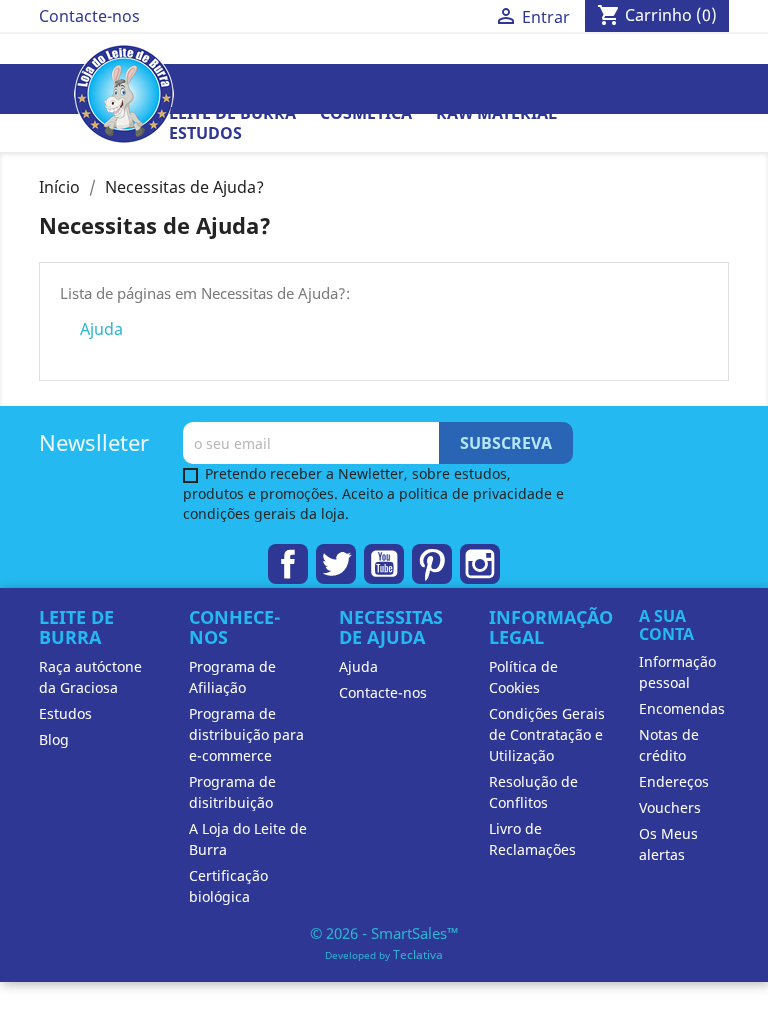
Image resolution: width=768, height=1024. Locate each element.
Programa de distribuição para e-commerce (246, 734)
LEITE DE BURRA (232, 113)
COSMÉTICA (366, 113)
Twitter (336, 564)
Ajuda (101, 329)
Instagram (480, 564)
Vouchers (670, 807)
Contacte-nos (89, 16)
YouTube (384, 564)
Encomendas (682, 708)
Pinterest (432, 564)
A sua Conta (666, 625)
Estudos (205, 133)
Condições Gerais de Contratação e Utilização (547, 734)
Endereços (674, 781)
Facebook (288, 564)
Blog (54, 739)
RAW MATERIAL (496, 113)
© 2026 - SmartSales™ (384, 933)
